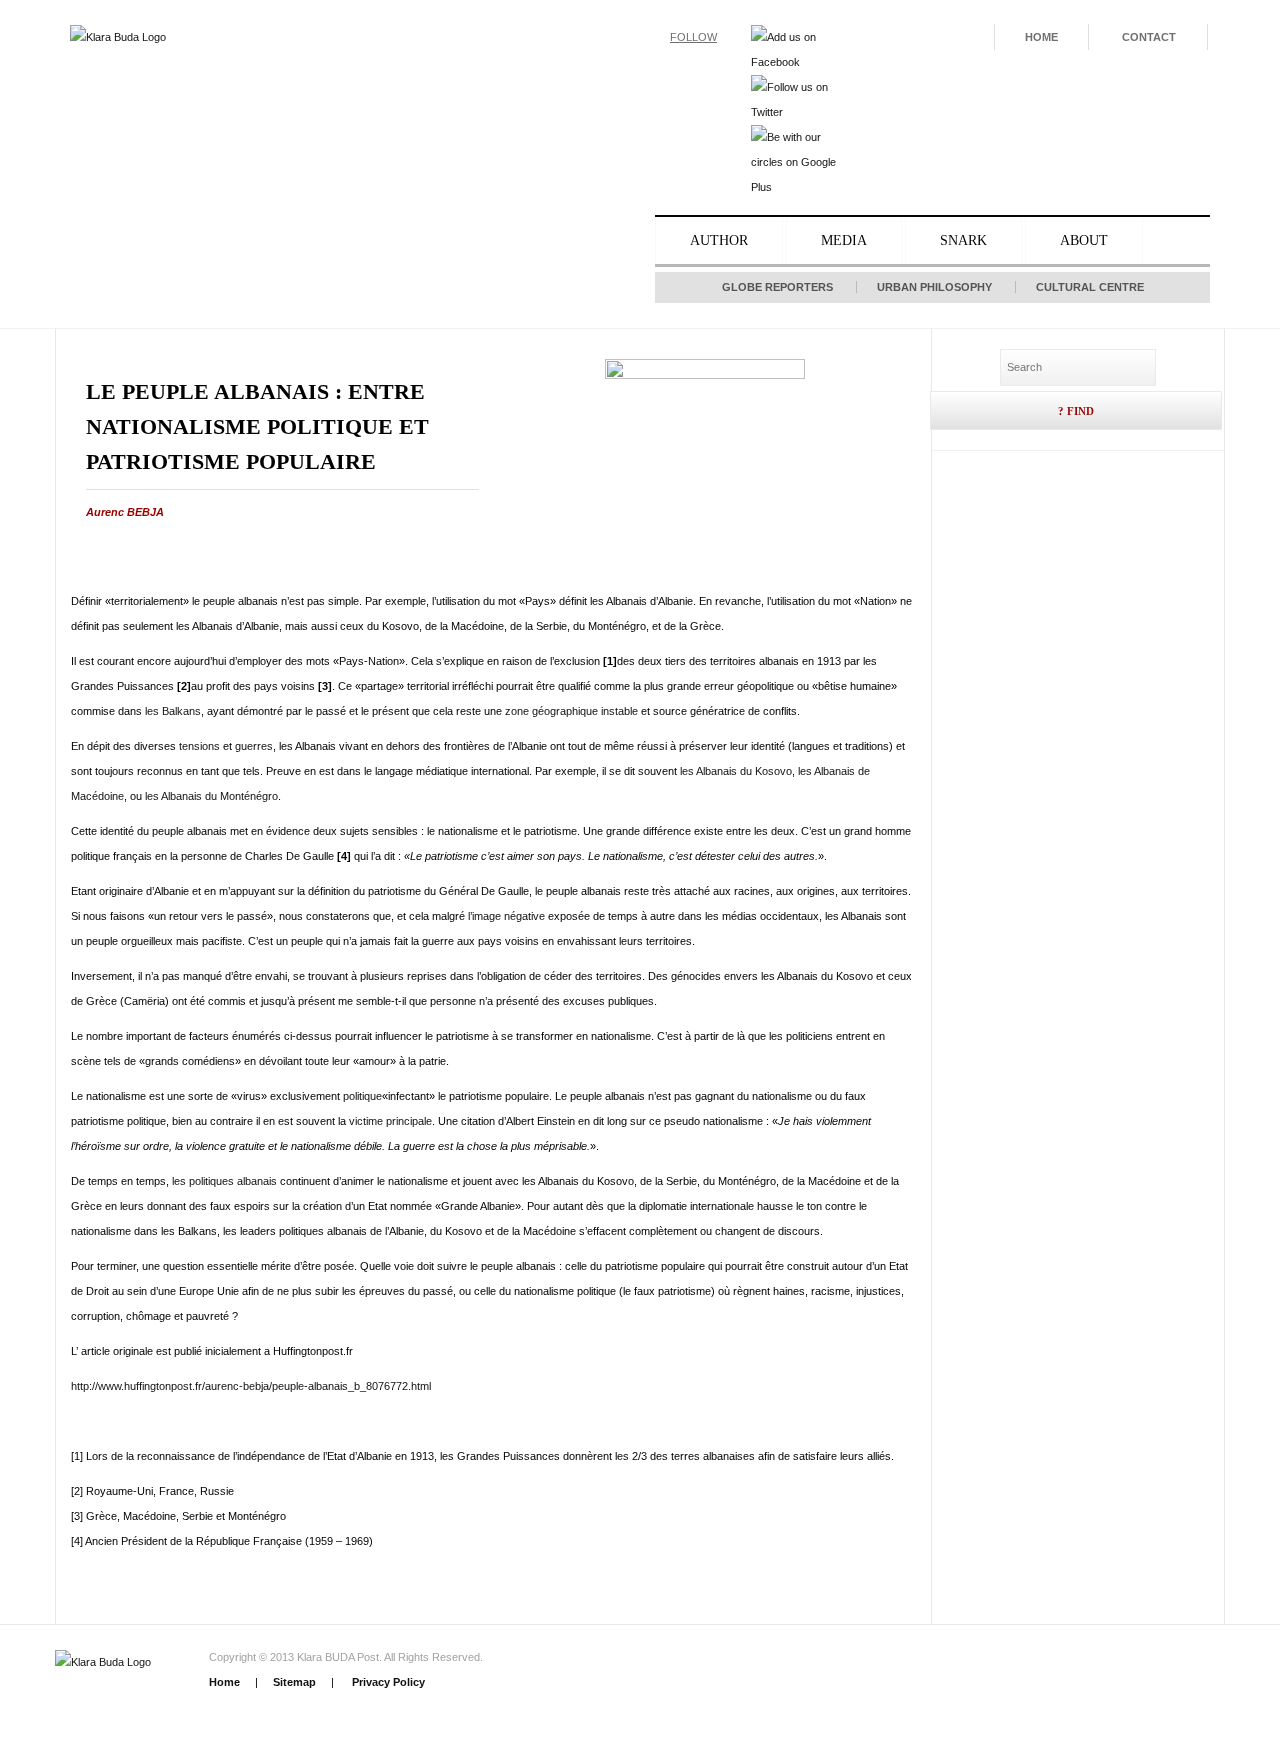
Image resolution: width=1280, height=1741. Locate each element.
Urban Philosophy (934, 287)
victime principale (390, 1121)
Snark (963, 240)
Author (719, 240)
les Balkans (173, 711)
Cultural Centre (1090, 287)
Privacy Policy (387, 1682)
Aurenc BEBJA (125, 512)
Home (1041, 37)
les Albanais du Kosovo (736, 771)
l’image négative (506, 916)
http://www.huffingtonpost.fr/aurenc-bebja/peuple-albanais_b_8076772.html (251, 1386)
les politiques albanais (224, 1181)
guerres (254, 746)
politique (362, 1096)
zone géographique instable (571, 711)
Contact (1149, 37)
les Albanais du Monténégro (211, 796)
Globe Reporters (777, 287)
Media (844, 240)
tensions (199, 746)
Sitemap (294, 1682)
